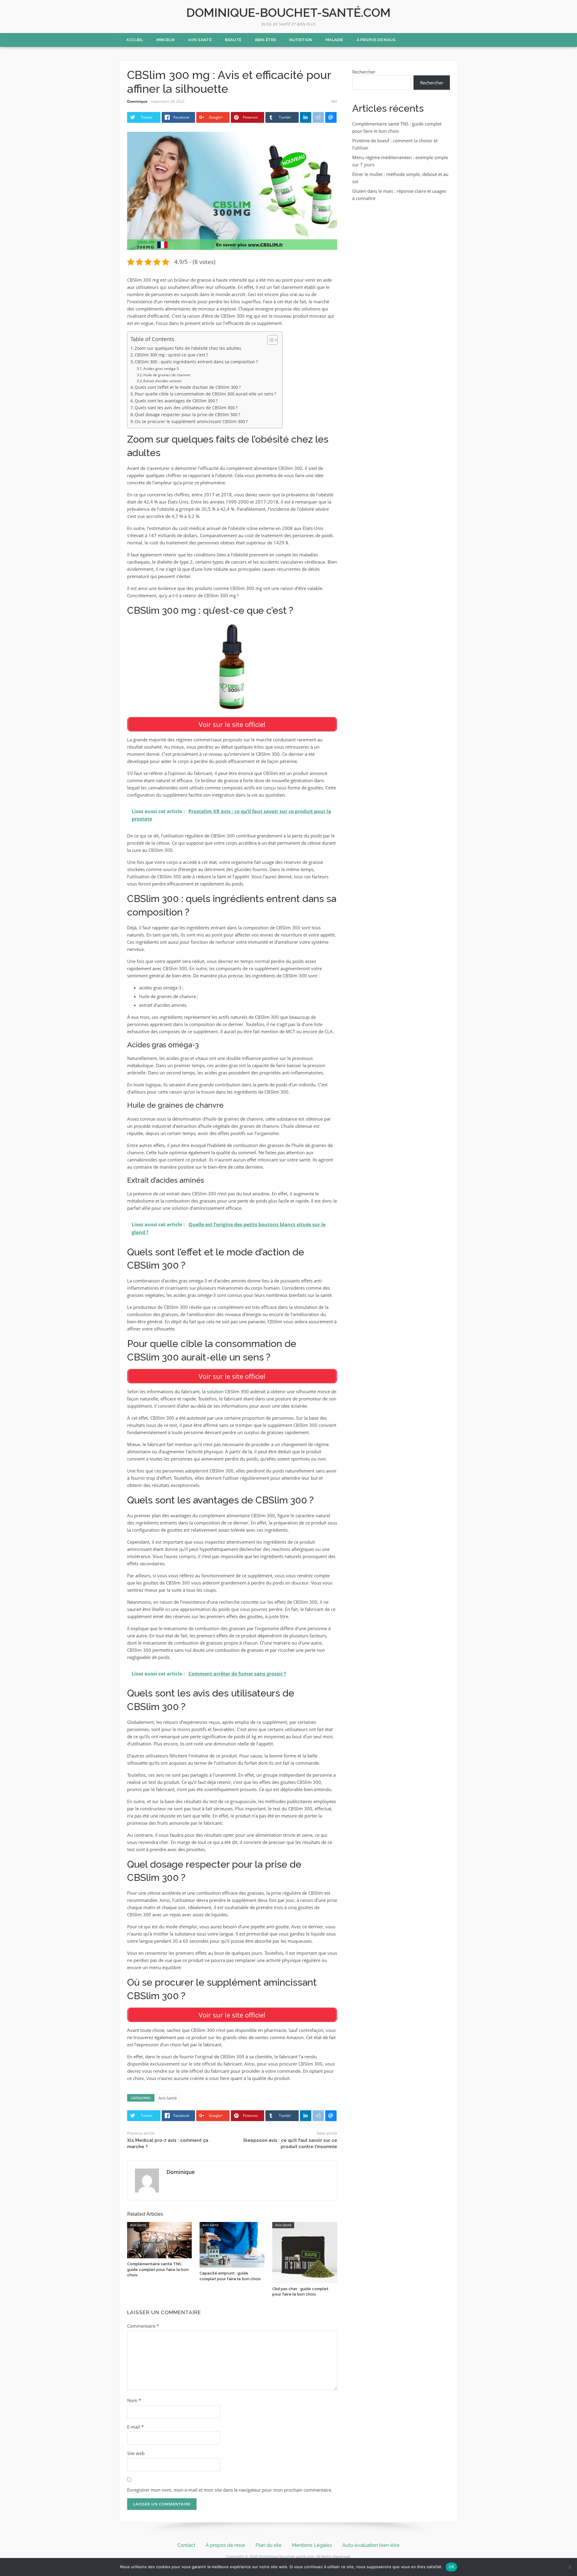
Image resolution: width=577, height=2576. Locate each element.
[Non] (569, 2567)
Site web (136, 2453)
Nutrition (301, 40)
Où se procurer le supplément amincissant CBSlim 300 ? (191, 422)
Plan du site (269, 2545)
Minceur (166, 40)
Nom (134, 2400)
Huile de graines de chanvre (167, 375)
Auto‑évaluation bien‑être (371, 2545)
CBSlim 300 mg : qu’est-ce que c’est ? (171, 355)
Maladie (334, 40)
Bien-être (266, 40)
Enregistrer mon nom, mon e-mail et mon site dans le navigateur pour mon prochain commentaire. (230, 2490)
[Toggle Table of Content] (269, 340)
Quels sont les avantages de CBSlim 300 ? (176, 401)
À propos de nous (376, 40)
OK (452, 2567)
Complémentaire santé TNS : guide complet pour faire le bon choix (158, 2269)
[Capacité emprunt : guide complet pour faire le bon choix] (232, 2244)
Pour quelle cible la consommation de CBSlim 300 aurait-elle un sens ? (205, 394)
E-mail (135, 2427)
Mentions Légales (312, 2545)
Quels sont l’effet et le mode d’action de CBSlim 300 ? (188, 387)
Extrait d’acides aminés (163, 381)
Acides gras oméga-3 (161, 369)
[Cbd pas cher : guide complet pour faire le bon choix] (305, 2252)
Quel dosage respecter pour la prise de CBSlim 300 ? (187, 415)
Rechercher (364, 72)
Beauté (233, 40)
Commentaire (143, 2326)
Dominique (137, 101)
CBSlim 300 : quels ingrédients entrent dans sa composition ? (196, 362)
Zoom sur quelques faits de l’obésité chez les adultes (188, 348)
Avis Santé (200, 40)
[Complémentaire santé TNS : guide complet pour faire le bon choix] (160, 2240)
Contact (186, 2545)
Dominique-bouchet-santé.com (288, 12)
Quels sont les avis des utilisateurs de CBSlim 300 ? (186, 408)
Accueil (135, 40)
